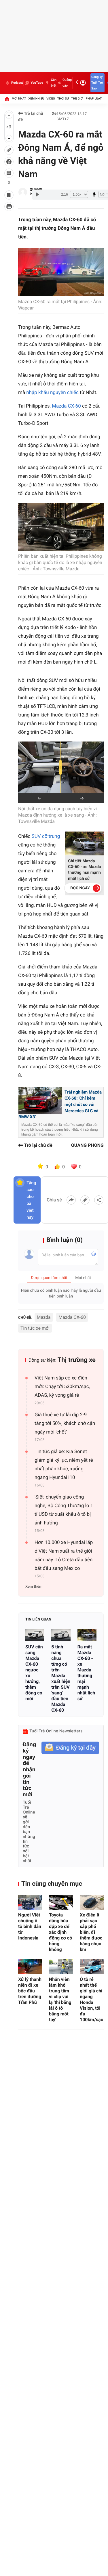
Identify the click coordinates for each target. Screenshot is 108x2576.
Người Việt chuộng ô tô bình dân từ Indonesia (30, 1926)
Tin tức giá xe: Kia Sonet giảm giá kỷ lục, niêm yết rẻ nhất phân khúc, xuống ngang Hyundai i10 (64, 1465)
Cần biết (54, 83)
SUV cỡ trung (46, 836)
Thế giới (77, 99)
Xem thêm (34, 1587)
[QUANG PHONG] (23, 192)
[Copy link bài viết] (85, 1200)
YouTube (37, 83)
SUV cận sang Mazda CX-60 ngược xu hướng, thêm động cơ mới (34, 1673)
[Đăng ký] (70, 1748)
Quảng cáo (67, 83)
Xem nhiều (36, 99)
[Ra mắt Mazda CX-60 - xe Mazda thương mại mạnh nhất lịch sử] (87, 1635)
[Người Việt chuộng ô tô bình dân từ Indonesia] (30, 1902)
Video (51, 99)
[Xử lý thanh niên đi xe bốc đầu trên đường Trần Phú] (30, 1967)
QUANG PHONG (87, 1145)
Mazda (44, 1317)
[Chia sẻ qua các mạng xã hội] (99, 1200)
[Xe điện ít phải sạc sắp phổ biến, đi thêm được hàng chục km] (92, 1902)
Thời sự (63, 99)
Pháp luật (94, 99)
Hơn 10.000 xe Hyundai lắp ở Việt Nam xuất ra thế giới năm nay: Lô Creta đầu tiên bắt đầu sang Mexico (64, 1555)
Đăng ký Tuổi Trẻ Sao (97, 83)
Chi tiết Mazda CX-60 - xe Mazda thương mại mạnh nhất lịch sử (84, 870)
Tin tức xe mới (35, 1328)
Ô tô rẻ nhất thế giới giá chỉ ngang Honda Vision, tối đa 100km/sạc (91, 1999)
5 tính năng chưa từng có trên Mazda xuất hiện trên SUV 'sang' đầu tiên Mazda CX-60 (61, 1678)
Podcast (17, 83)
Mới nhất (19, 99)
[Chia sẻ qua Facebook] (71, 1200)
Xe (54, 114)
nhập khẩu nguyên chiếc (52, 393)
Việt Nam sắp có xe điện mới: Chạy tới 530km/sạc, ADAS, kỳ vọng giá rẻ (62, 1387)
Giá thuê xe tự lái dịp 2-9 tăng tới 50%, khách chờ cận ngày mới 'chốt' (65, 1423)
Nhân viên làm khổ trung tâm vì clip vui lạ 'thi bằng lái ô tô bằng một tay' (60, 1999)
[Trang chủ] (7, 99)
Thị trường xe (77, 1360)
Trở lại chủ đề (31, 117)
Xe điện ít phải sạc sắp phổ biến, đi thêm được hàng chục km (91, 1932)
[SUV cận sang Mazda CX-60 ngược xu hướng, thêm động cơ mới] (35, 1635)
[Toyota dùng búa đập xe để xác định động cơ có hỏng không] (61, 1902)
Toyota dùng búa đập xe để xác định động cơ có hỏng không (60, 1932)
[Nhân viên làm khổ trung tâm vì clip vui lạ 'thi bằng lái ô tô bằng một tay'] (61, 1967)
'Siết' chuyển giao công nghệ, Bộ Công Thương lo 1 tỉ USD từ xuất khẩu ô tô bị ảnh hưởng (64, 1510)
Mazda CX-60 (66, 406)
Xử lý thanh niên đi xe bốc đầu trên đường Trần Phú (30, 1991)
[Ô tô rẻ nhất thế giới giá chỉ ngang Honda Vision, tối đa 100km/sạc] (92, 1967)
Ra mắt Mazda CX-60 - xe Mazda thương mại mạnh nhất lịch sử (86, 1673)
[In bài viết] (9, 207)
